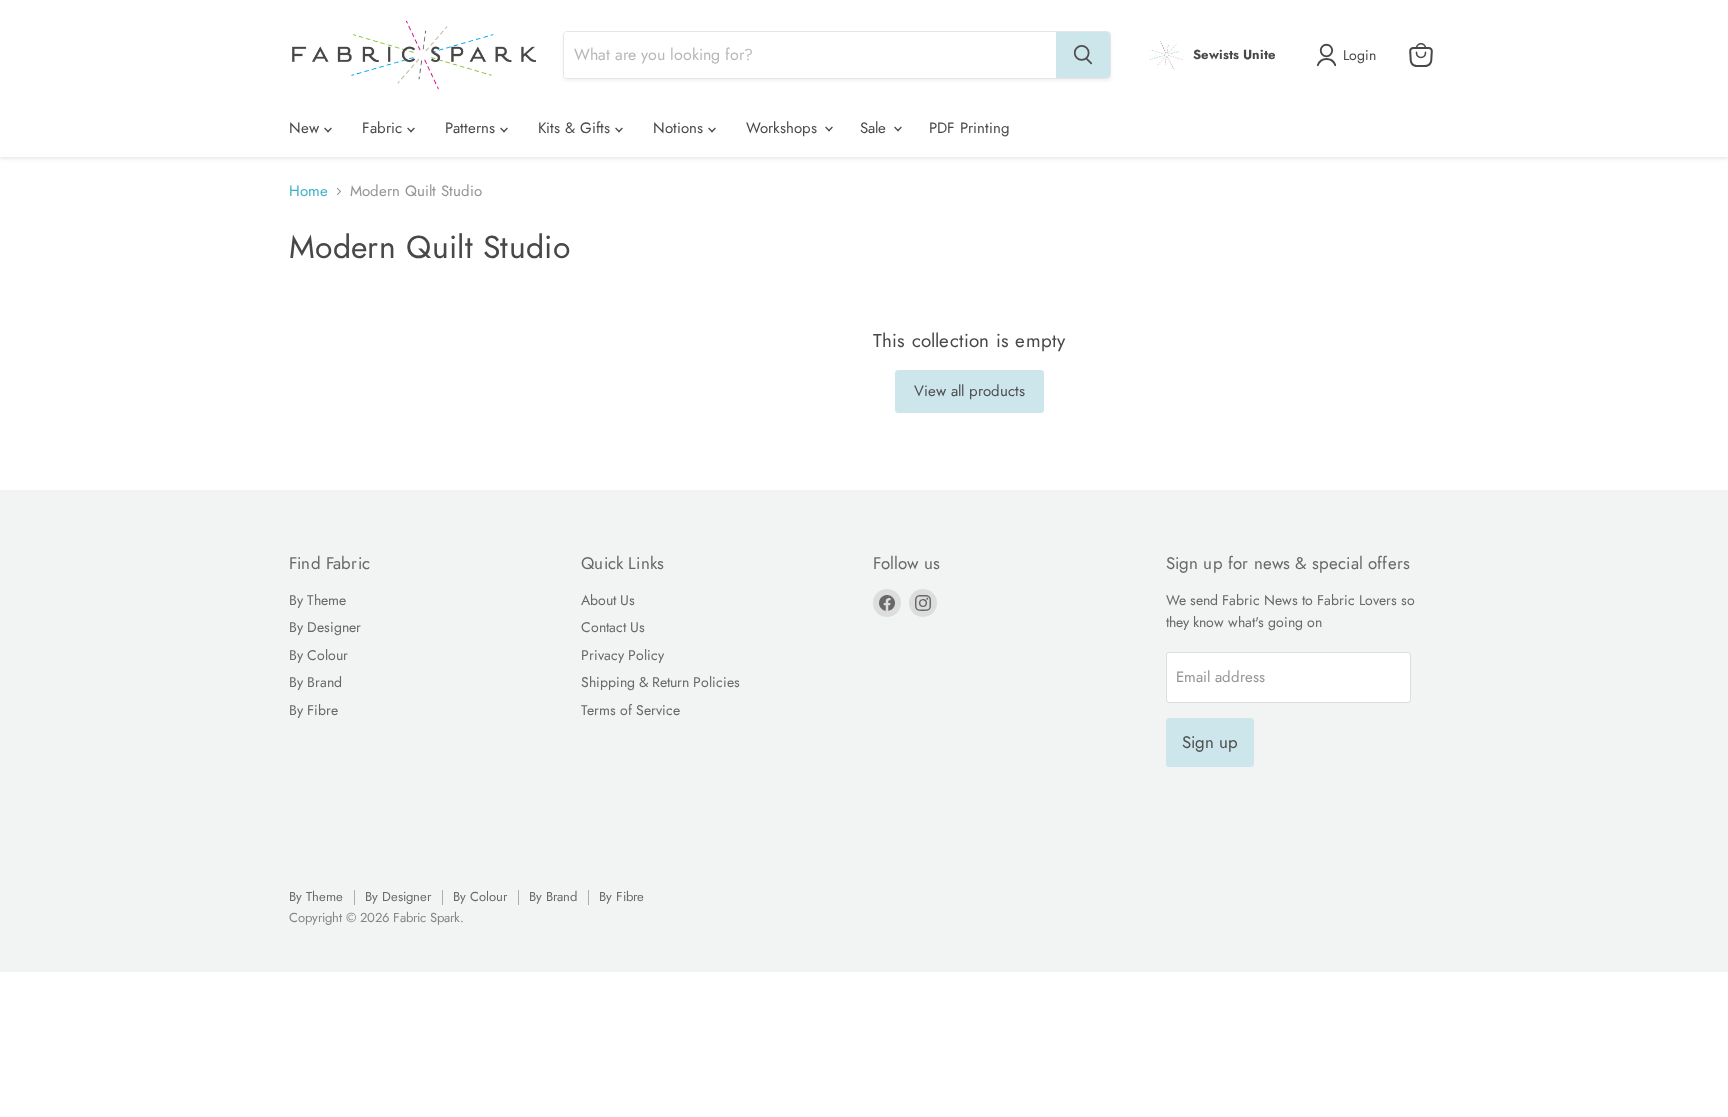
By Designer (325, 627)
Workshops (784, 128)
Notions (680, 128)
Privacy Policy (622, 655)
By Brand (315, 682)
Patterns (472, 128)
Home (308, 191)
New (306, 128)
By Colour (318, 655)
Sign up (1210, 742)
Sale (875, 128)
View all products (969, 391)
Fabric (384, 128)
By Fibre (313, 710)
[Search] (1083, 55)
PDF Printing (969, 128)
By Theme (317, 600)
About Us (608, 600)
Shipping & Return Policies (660, 682)
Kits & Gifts (576, 128)
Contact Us (613, 627)
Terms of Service (630, 710)
